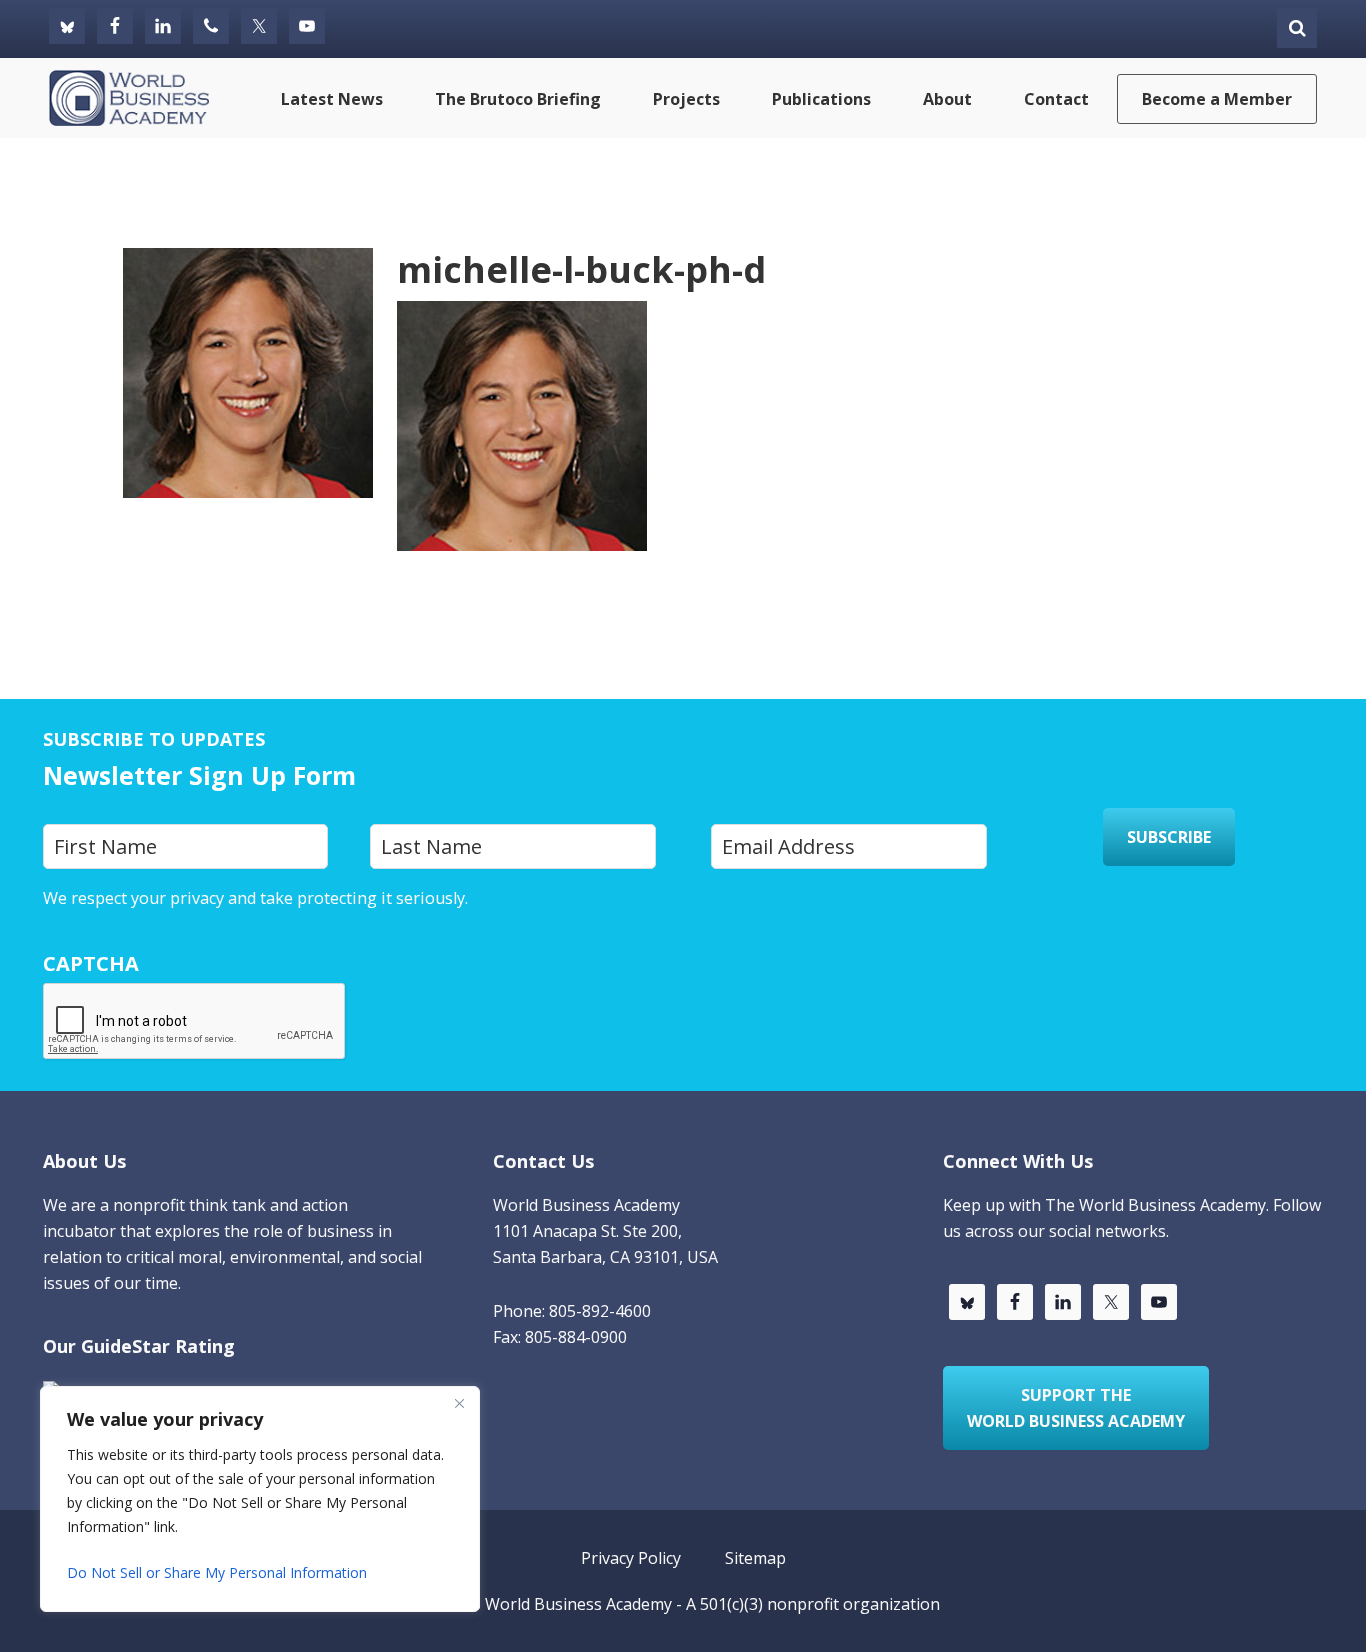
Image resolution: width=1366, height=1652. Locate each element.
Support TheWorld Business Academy (1076, 1408)
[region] (260, 1499)
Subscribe (1169, 837)
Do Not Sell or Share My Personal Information (217, 1572)
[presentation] (195, 1022)
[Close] (459, 1403)
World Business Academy (578, 1604)
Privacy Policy (523, 898)
